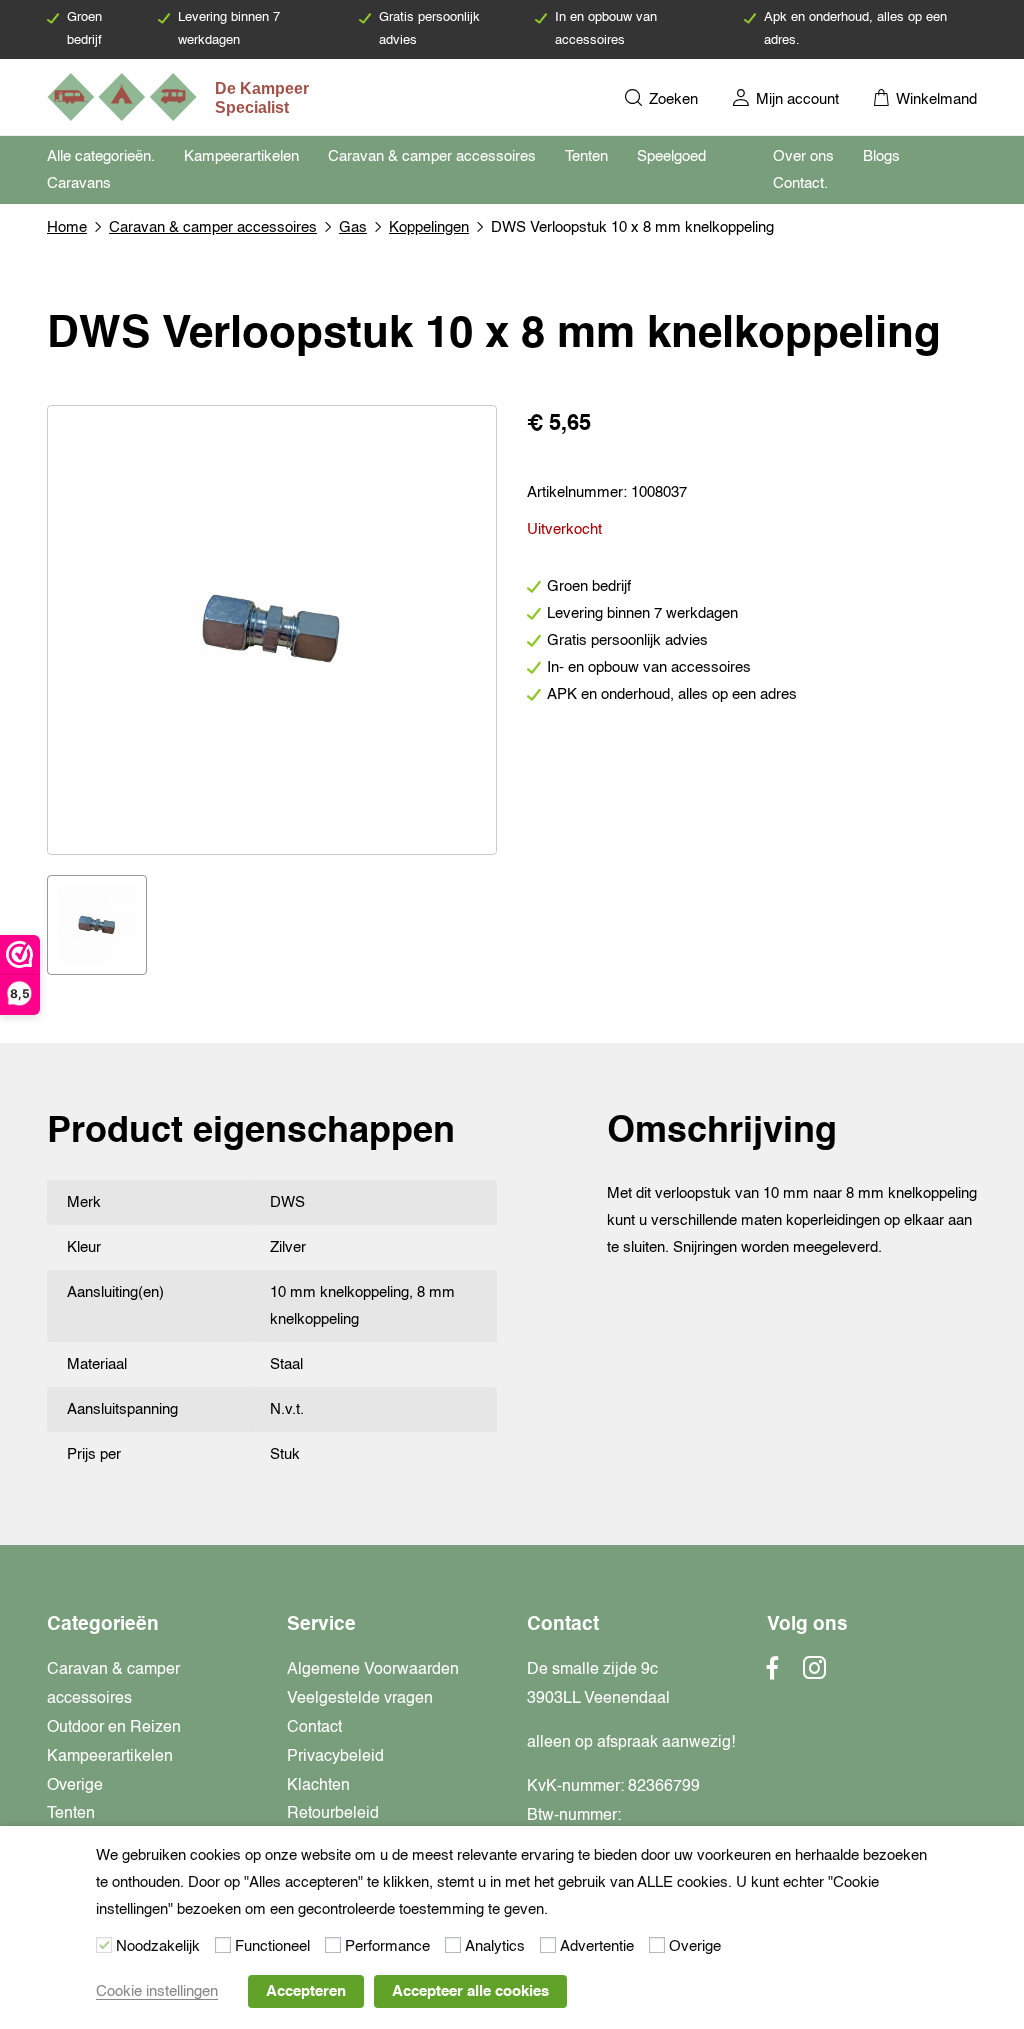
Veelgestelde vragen (360, 1699)
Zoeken (671, 99)
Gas (353, 227)
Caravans (79, 183)
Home (67, 227)
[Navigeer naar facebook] (773, 1674)
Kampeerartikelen (241, 156)
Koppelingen (429, 227)
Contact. (800, 183)
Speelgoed (671, 156)
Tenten (586, 156)
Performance (387, 1946)
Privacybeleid (335, 1757)
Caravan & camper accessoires (432, 156)
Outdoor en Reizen (114, 1728)
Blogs (881, 156)
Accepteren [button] (306, 1991)
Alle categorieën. (101, 156)
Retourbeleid (333, 1814)
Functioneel (272, 1946)
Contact (314, 1728)
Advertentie (597, 1946)
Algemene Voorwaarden (373, 1670)
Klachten (318, 1786)
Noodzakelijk (158, 1946)
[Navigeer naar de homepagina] (180, 97)
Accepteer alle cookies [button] (470, 1991)
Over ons (803, 156)
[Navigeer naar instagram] (814, 1674)
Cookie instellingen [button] (157, 1991)
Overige (75, 1786)
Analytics (495, 1946)
